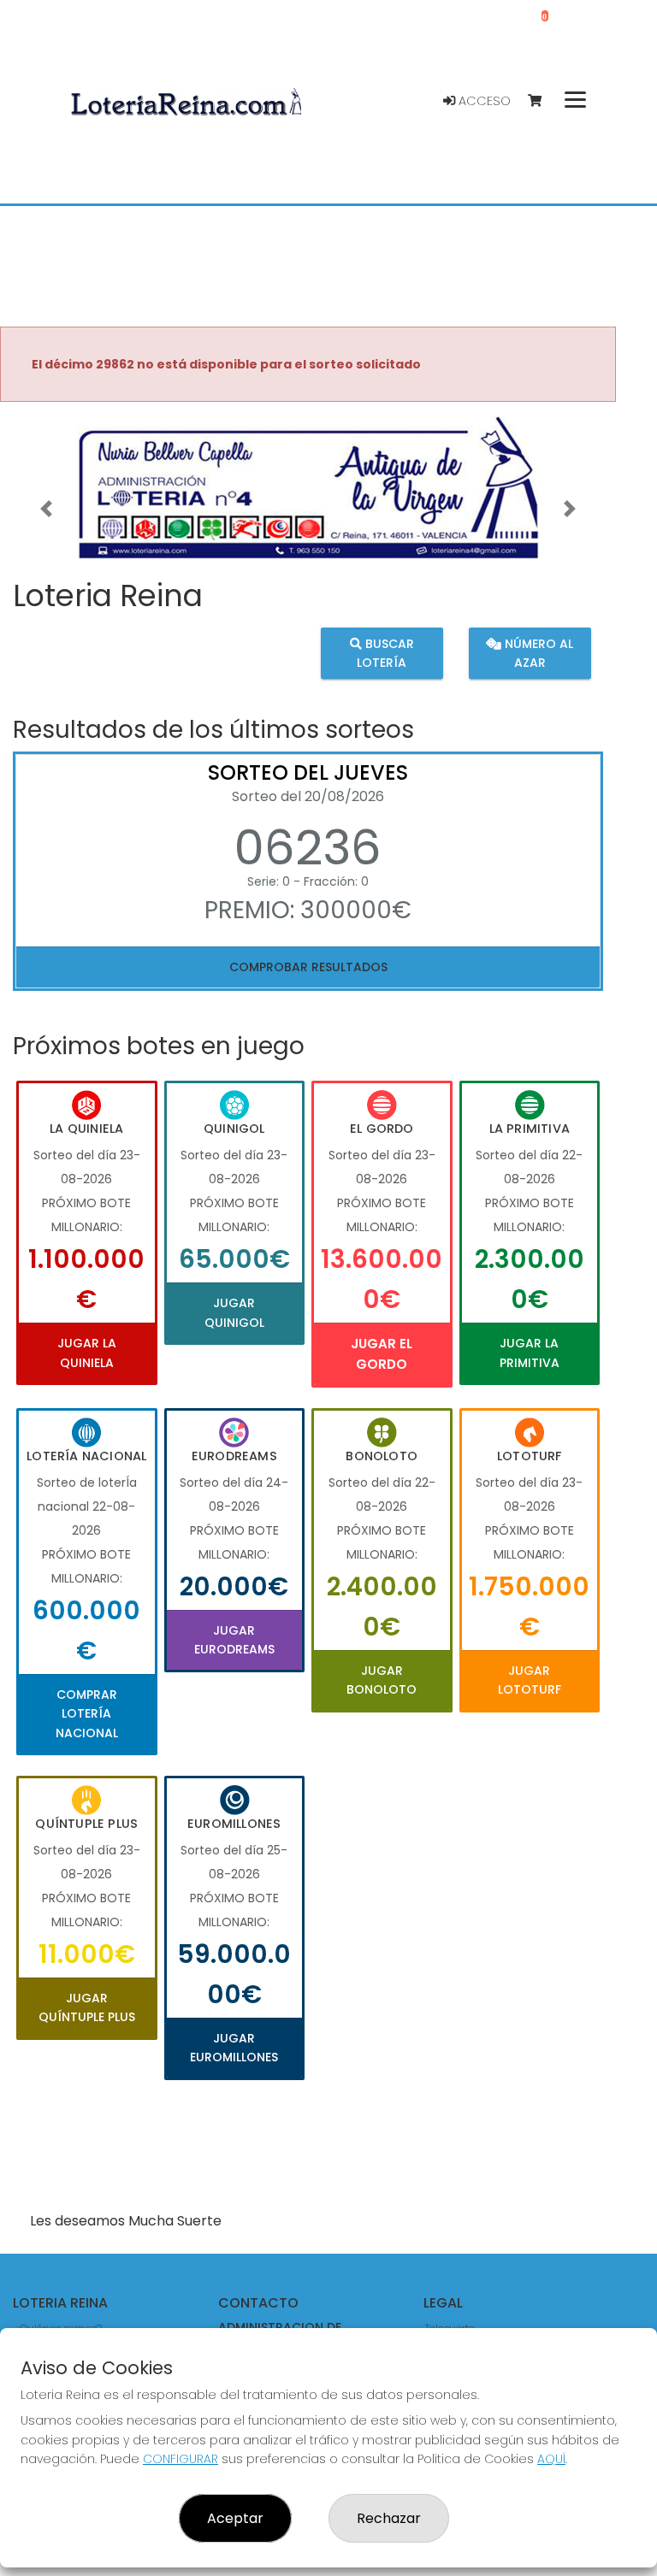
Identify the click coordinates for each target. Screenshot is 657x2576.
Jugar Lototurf (530, 1680)
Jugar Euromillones (234, 2048)
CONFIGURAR (181, 2459)
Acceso (483, 101)
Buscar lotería (385, 652)
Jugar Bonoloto (382, 1680)
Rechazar (389, 2518)
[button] (46, 509)
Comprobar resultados (308, 967)
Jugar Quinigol (234, 1312)
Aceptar (235, 2518)
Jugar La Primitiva (530, 1353)
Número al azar (537, 652)
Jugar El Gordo (382, 1354)
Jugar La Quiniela (87, 1353)
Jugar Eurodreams (234, 1640)
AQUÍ (551, 2459)
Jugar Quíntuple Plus (87, 2007)
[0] (543, 101)
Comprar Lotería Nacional (87, 1714)
